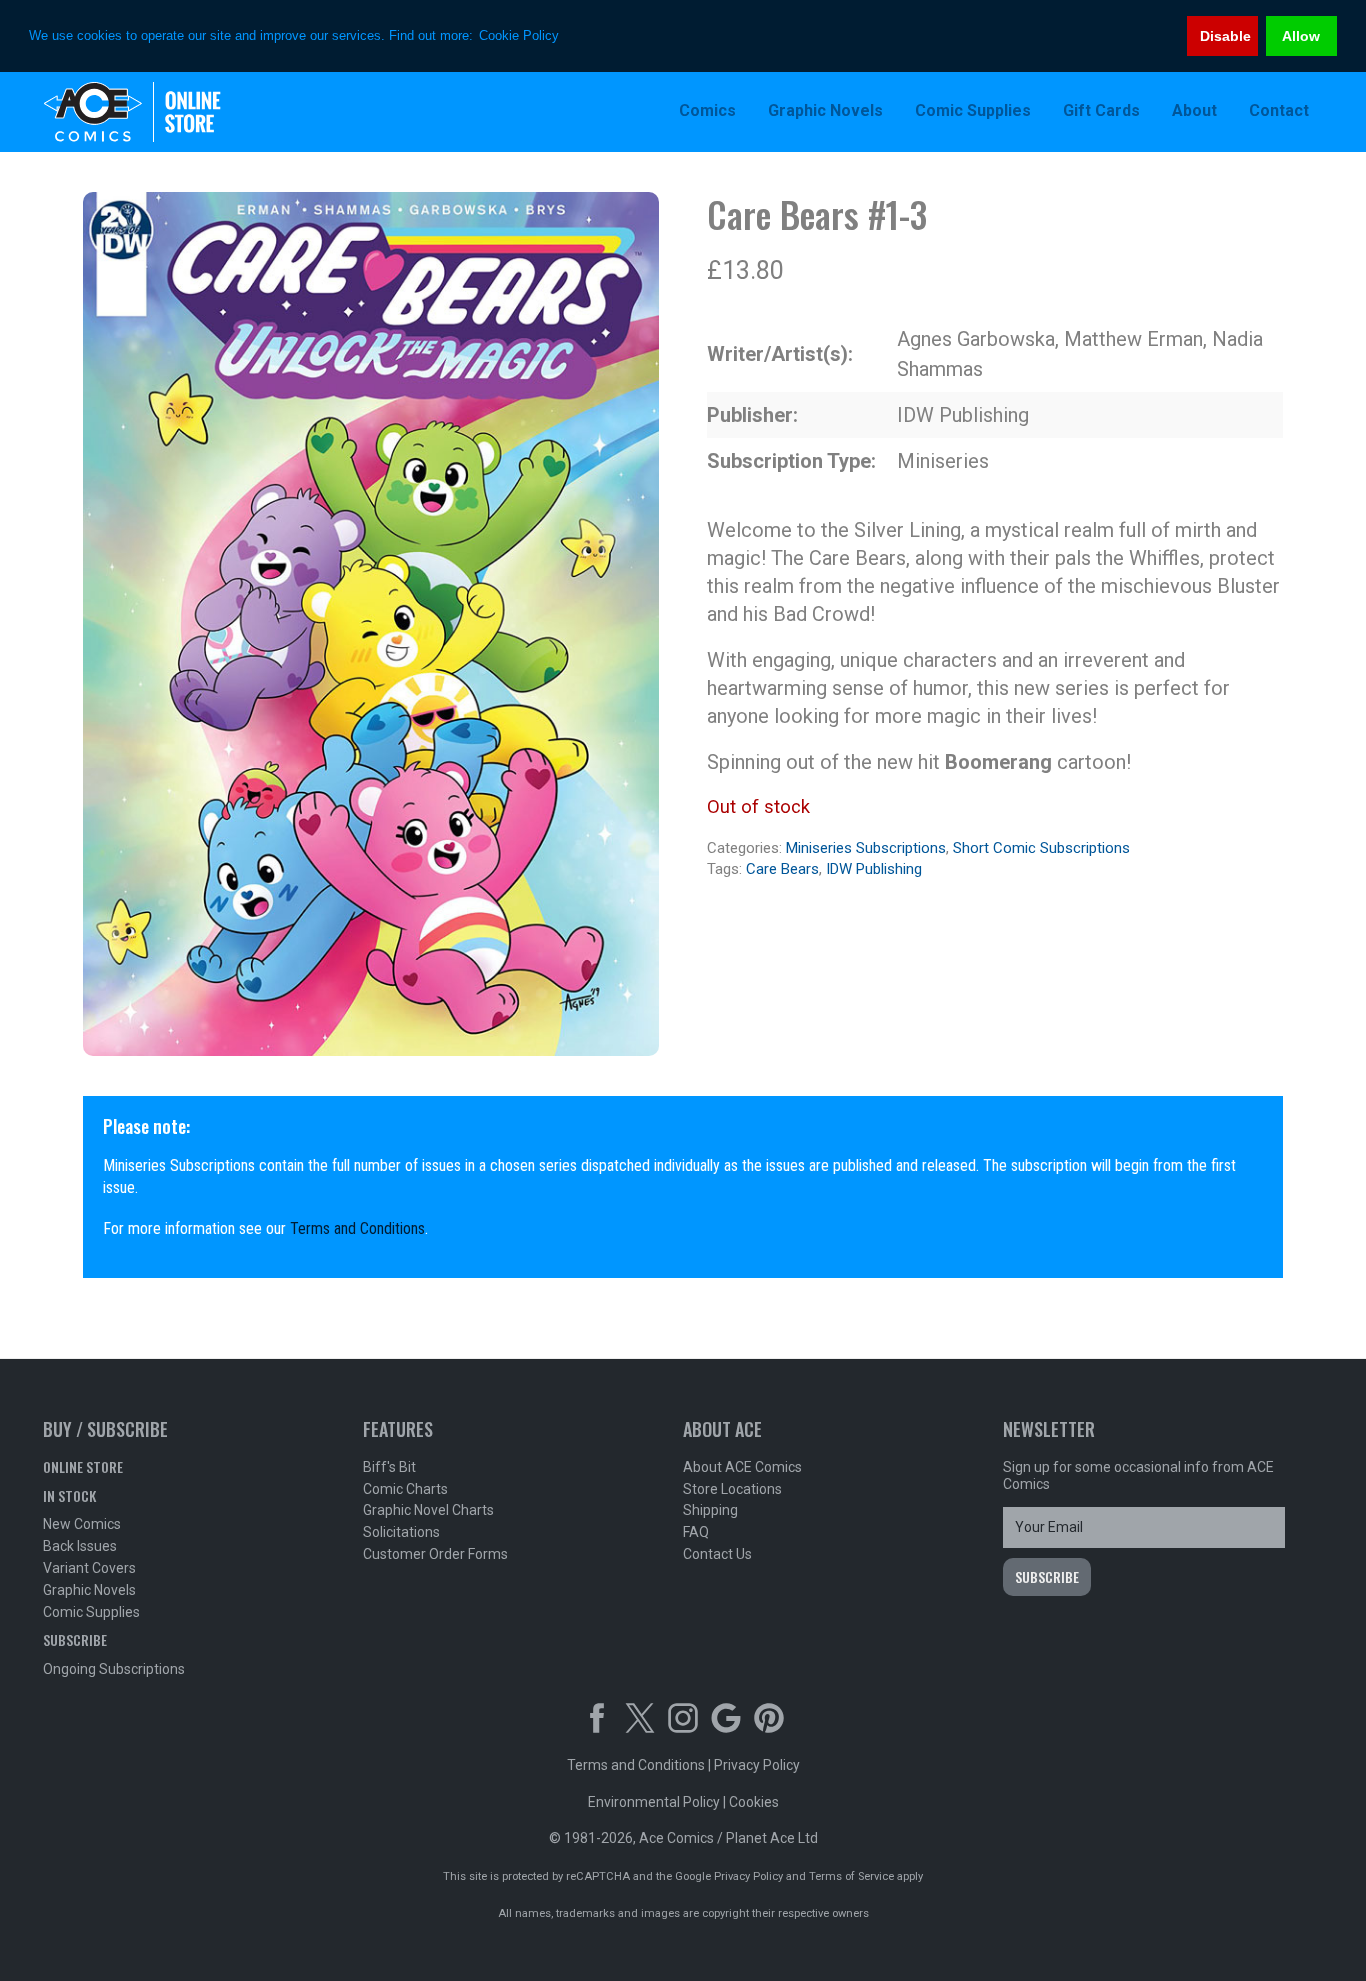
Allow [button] (1301, 36)
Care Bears (782, 869)
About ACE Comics (742, 1467)
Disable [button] (1225, 36)
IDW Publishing (874, 869)
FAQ (696, 1532)
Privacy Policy (757, 1765)
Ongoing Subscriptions (114, 1669)
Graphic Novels (89, 1590)
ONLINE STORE (83, 1466)
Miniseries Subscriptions (866, 848)
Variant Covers (89, 1568)
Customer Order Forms (435, 1554)
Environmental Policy (654, 1802)
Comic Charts (405, 1489)
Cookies (754, 1802)
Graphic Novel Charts (428, 1510)
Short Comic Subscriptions (1041, 848)
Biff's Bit (389, 1467)
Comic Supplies (91, 1612)
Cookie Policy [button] (519, 35)
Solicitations (401, 1532)
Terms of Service (851, 1876)
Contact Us (717, 1554)
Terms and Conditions (357, 1228)
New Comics (82, 1524)
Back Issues (80, 1546)
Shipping (710, 1510)
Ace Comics (173, 112)
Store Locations (732, 1489)
